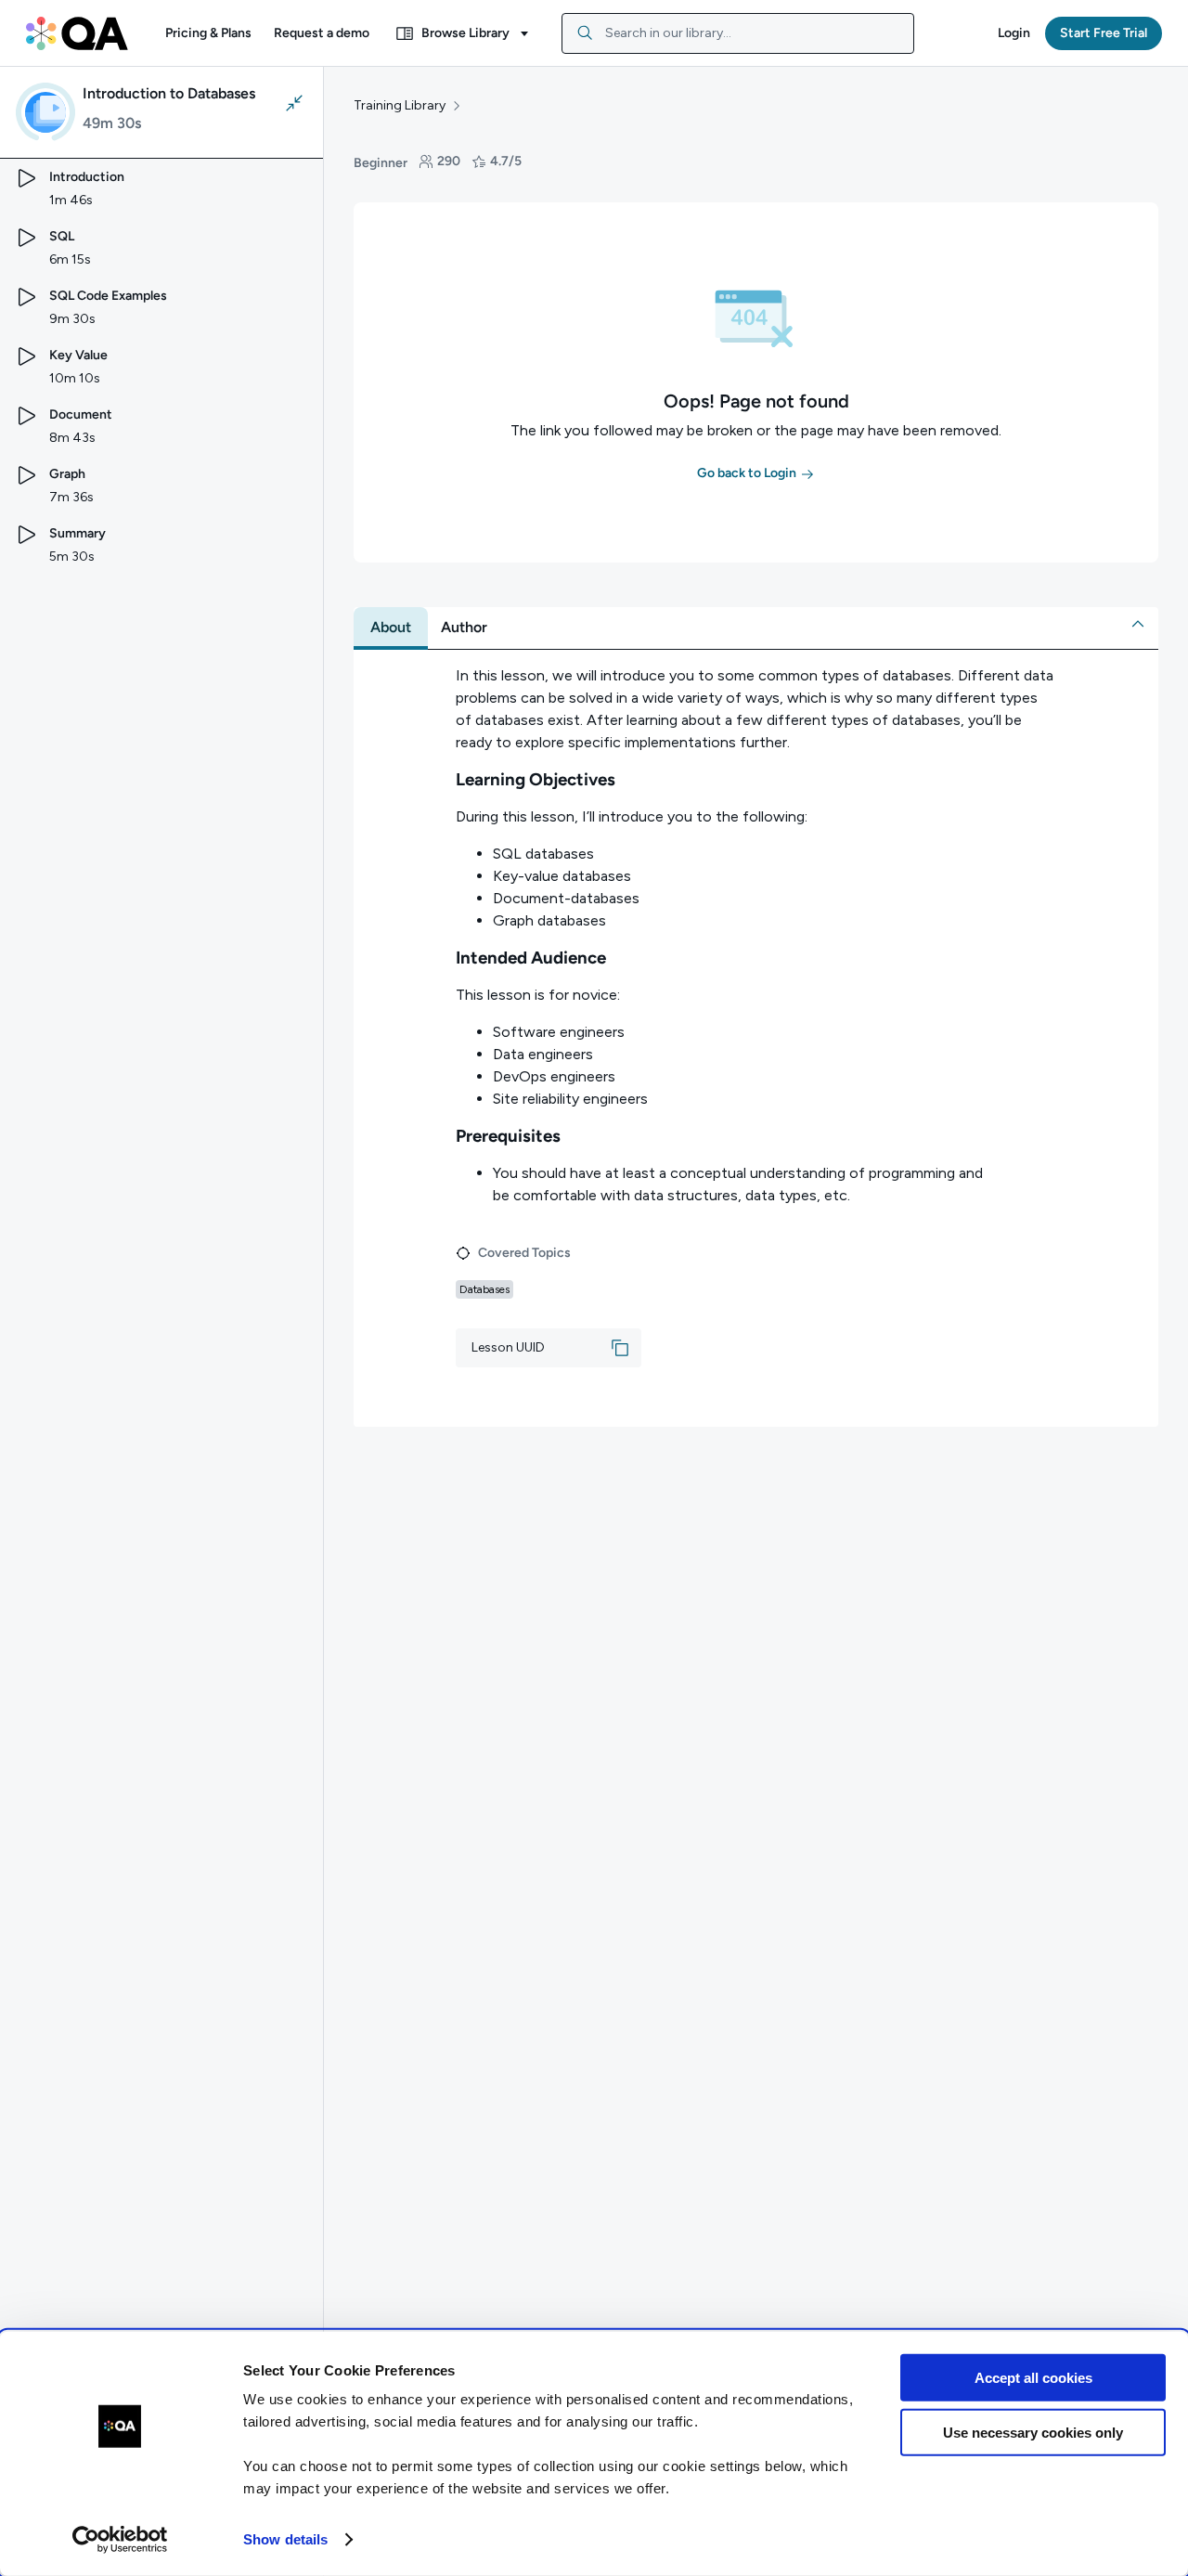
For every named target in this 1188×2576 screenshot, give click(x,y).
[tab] (391, 628)
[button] (208, 33)
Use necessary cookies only (1033, 2432)
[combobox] (738, 33)
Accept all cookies (1033, 2378)
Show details (285, 2539)
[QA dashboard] (77, 33)
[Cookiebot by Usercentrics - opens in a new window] (120, 2540)
